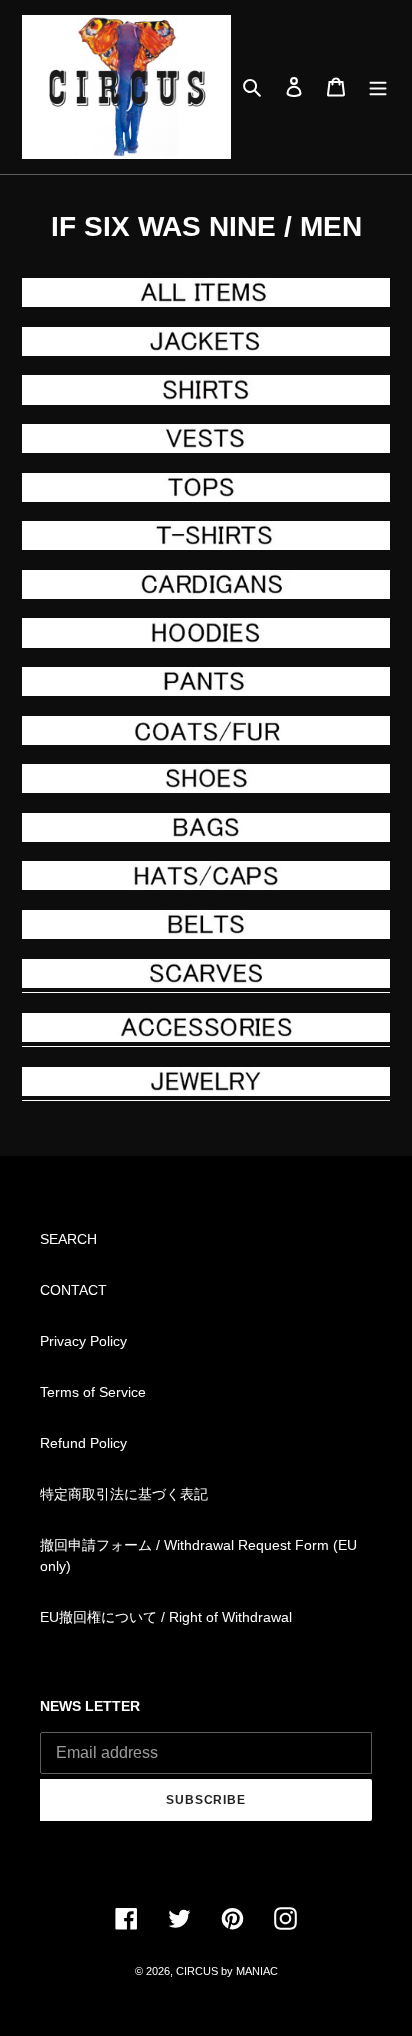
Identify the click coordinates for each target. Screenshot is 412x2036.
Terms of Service (93, 1392)
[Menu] (378, 86)
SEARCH (68, 1239)
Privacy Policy (83, 1341)
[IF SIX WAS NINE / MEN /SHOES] (206, 778)
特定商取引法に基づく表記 (124, 1494)
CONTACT (73, 1290)
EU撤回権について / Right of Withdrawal (166, 1617)
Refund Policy (83, 1443)
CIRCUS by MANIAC (227, 1971)
